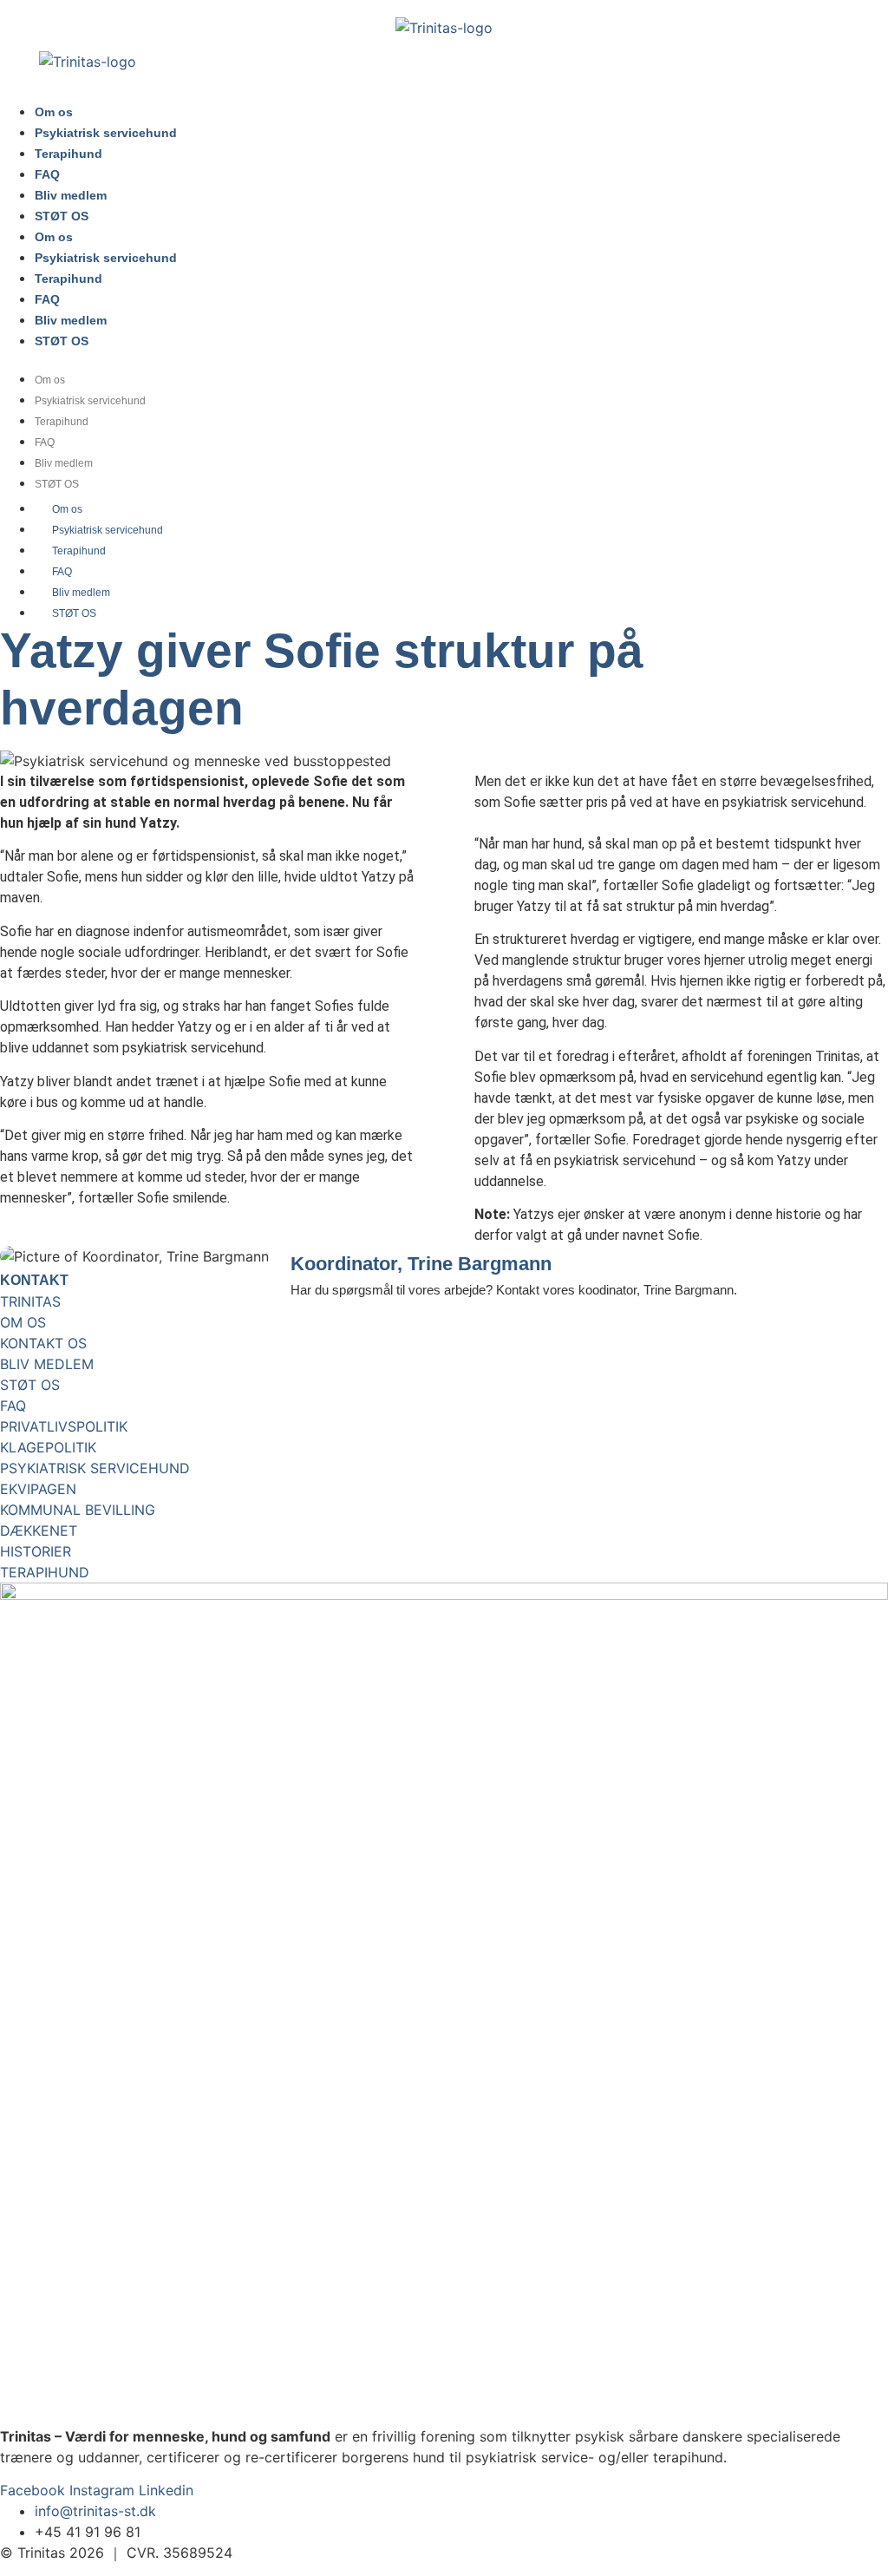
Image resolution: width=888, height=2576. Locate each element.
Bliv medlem (71, 195)
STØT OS (62, 216)
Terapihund (69, 154)
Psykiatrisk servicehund (106, 133)
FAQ (47, 174)
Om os (54, 112)
